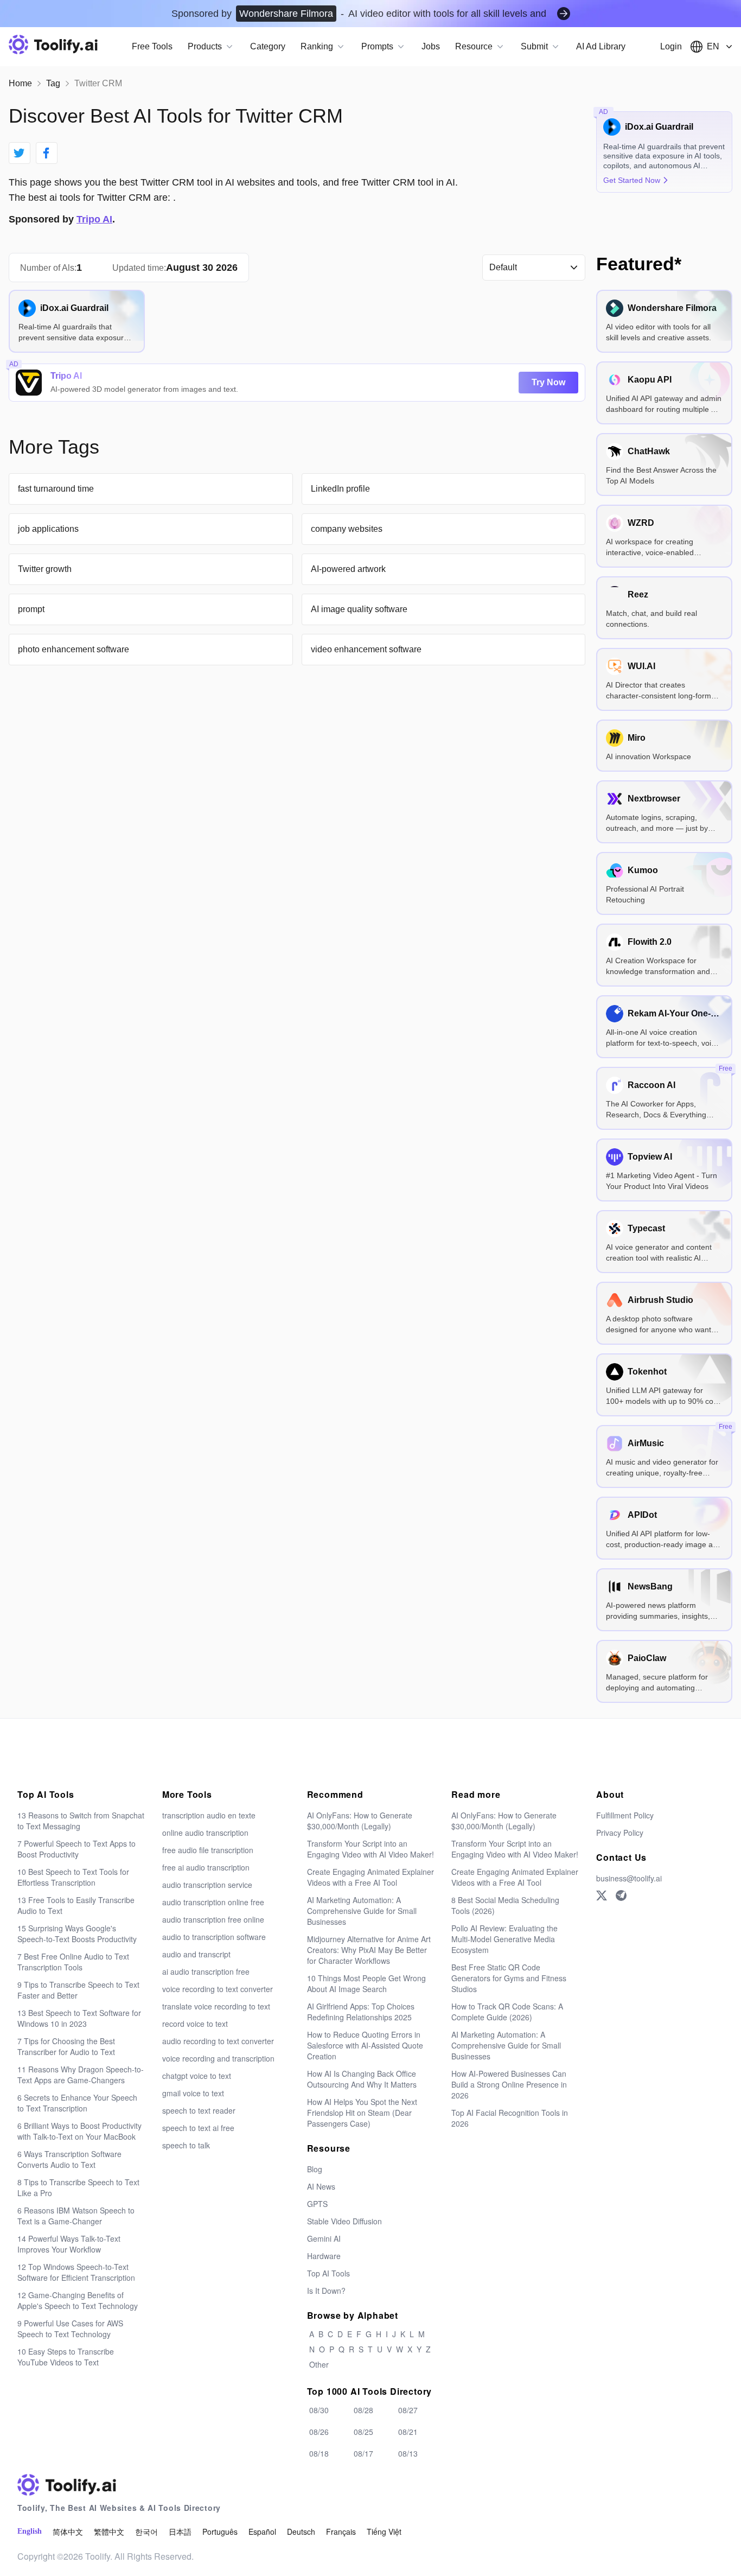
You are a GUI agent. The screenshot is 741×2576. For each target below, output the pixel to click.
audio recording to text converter (218, 2041)
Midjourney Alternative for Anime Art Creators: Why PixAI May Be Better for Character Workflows (369, 1950)
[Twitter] (602, 1896)
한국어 (146, 2532)
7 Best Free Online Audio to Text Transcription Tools (73, 1962)
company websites (347, 529)
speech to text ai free (198, 2128)
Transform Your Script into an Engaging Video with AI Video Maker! (370, 1849)
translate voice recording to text (216, 2006)
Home (20, 83)
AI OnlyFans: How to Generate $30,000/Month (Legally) (360, 1821)
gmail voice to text (193, 2093)
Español (262, 2532)
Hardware (324, 2256)
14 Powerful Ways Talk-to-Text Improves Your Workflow (69, 2244)
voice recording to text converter (218, 1989)
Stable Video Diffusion (344, 2221)
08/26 (319, 2432)
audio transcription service (207, 1885)
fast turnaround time (56, 489)
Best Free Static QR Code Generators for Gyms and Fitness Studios (509, 1978)
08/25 (363, 2432)
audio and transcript (196, 1954)
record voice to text (195, 2024)
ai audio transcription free (206, 1971)
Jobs (431, 46)
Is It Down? (326, 2291)
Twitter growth (45, 569)
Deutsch (301, 2532)
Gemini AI (324, 2238)
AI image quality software (359, 609)
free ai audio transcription (206, 1867)
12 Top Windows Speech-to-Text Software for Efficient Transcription (76, 2272)
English (30, 2531)
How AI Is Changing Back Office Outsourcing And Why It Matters (362, 2079)
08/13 (408, 2453)
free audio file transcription (208, 1850)
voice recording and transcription (218, 2058)
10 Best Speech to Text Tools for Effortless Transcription (73, 1877)
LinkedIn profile (340, 489)
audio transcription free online (213, 1919)
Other (319, 2364)
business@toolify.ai (629, 1878)
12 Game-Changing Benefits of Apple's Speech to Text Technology (78, 2300)
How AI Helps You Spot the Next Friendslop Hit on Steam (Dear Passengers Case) (362, 2113)
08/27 (408, 2410)
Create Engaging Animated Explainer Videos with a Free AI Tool (370, 1877)
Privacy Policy (620, 1833)
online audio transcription (205, 1833)
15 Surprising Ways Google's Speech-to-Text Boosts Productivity (77, 1933)
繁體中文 (109, 2532)
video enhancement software (366, 649)
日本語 (180, 2532)
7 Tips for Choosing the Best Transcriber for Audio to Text (66, 2046)
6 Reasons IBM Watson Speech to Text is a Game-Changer (76, 2216)
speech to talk (186, 2145)
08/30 (319, 2410)
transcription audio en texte (209, 1815)
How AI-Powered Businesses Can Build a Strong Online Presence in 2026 (509, 2084)
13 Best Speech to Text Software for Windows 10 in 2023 (79, 2018)
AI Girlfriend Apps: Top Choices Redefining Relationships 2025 (361, 2012)
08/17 (363, 2453)
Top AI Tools (328, 2273)
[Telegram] (621, 1896)
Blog (315, 2169)
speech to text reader (199, 2110)
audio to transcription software (214, 1937)
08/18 (319, 2453)
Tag (53, 83)
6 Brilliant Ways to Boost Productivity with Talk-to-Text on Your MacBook (79, 2131)
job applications (48, 529)
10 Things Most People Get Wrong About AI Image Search (366, 1983)
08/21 (408, 2432)
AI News (321, 2186)
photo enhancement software (74, 649)
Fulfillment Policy (625, 1815)
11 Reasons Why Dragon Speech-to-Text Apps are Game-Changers (81, 2075)
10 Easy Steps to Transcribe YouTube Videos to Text (66, 2357)
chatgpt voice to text (197, 2076)
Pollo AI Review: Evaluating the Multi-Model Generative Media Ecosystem (504, 1939)
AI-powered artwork (348, 569)
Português (220, 2532)
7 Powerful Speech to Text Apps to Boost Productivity (76, 1849)
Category (268, 46)
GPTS (317, 2204)
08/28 (363, 2410)
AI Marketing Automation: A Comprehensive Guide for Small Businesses (362, 1911)
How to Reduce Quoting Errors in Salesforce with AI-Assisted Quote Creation (365, 2045)
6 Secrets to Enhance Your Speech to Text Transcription (77, 2103)
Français (341, 2532)
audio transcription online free (213, 1902)
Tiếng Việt (384, 2532)
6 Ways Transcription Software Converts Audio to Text (69, 2159)
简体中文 (68, 2532)
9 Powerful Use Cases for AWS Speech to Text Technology (70, 2329)
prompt (31, 609)
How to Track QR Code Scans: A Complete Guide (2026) (507, 2012)
